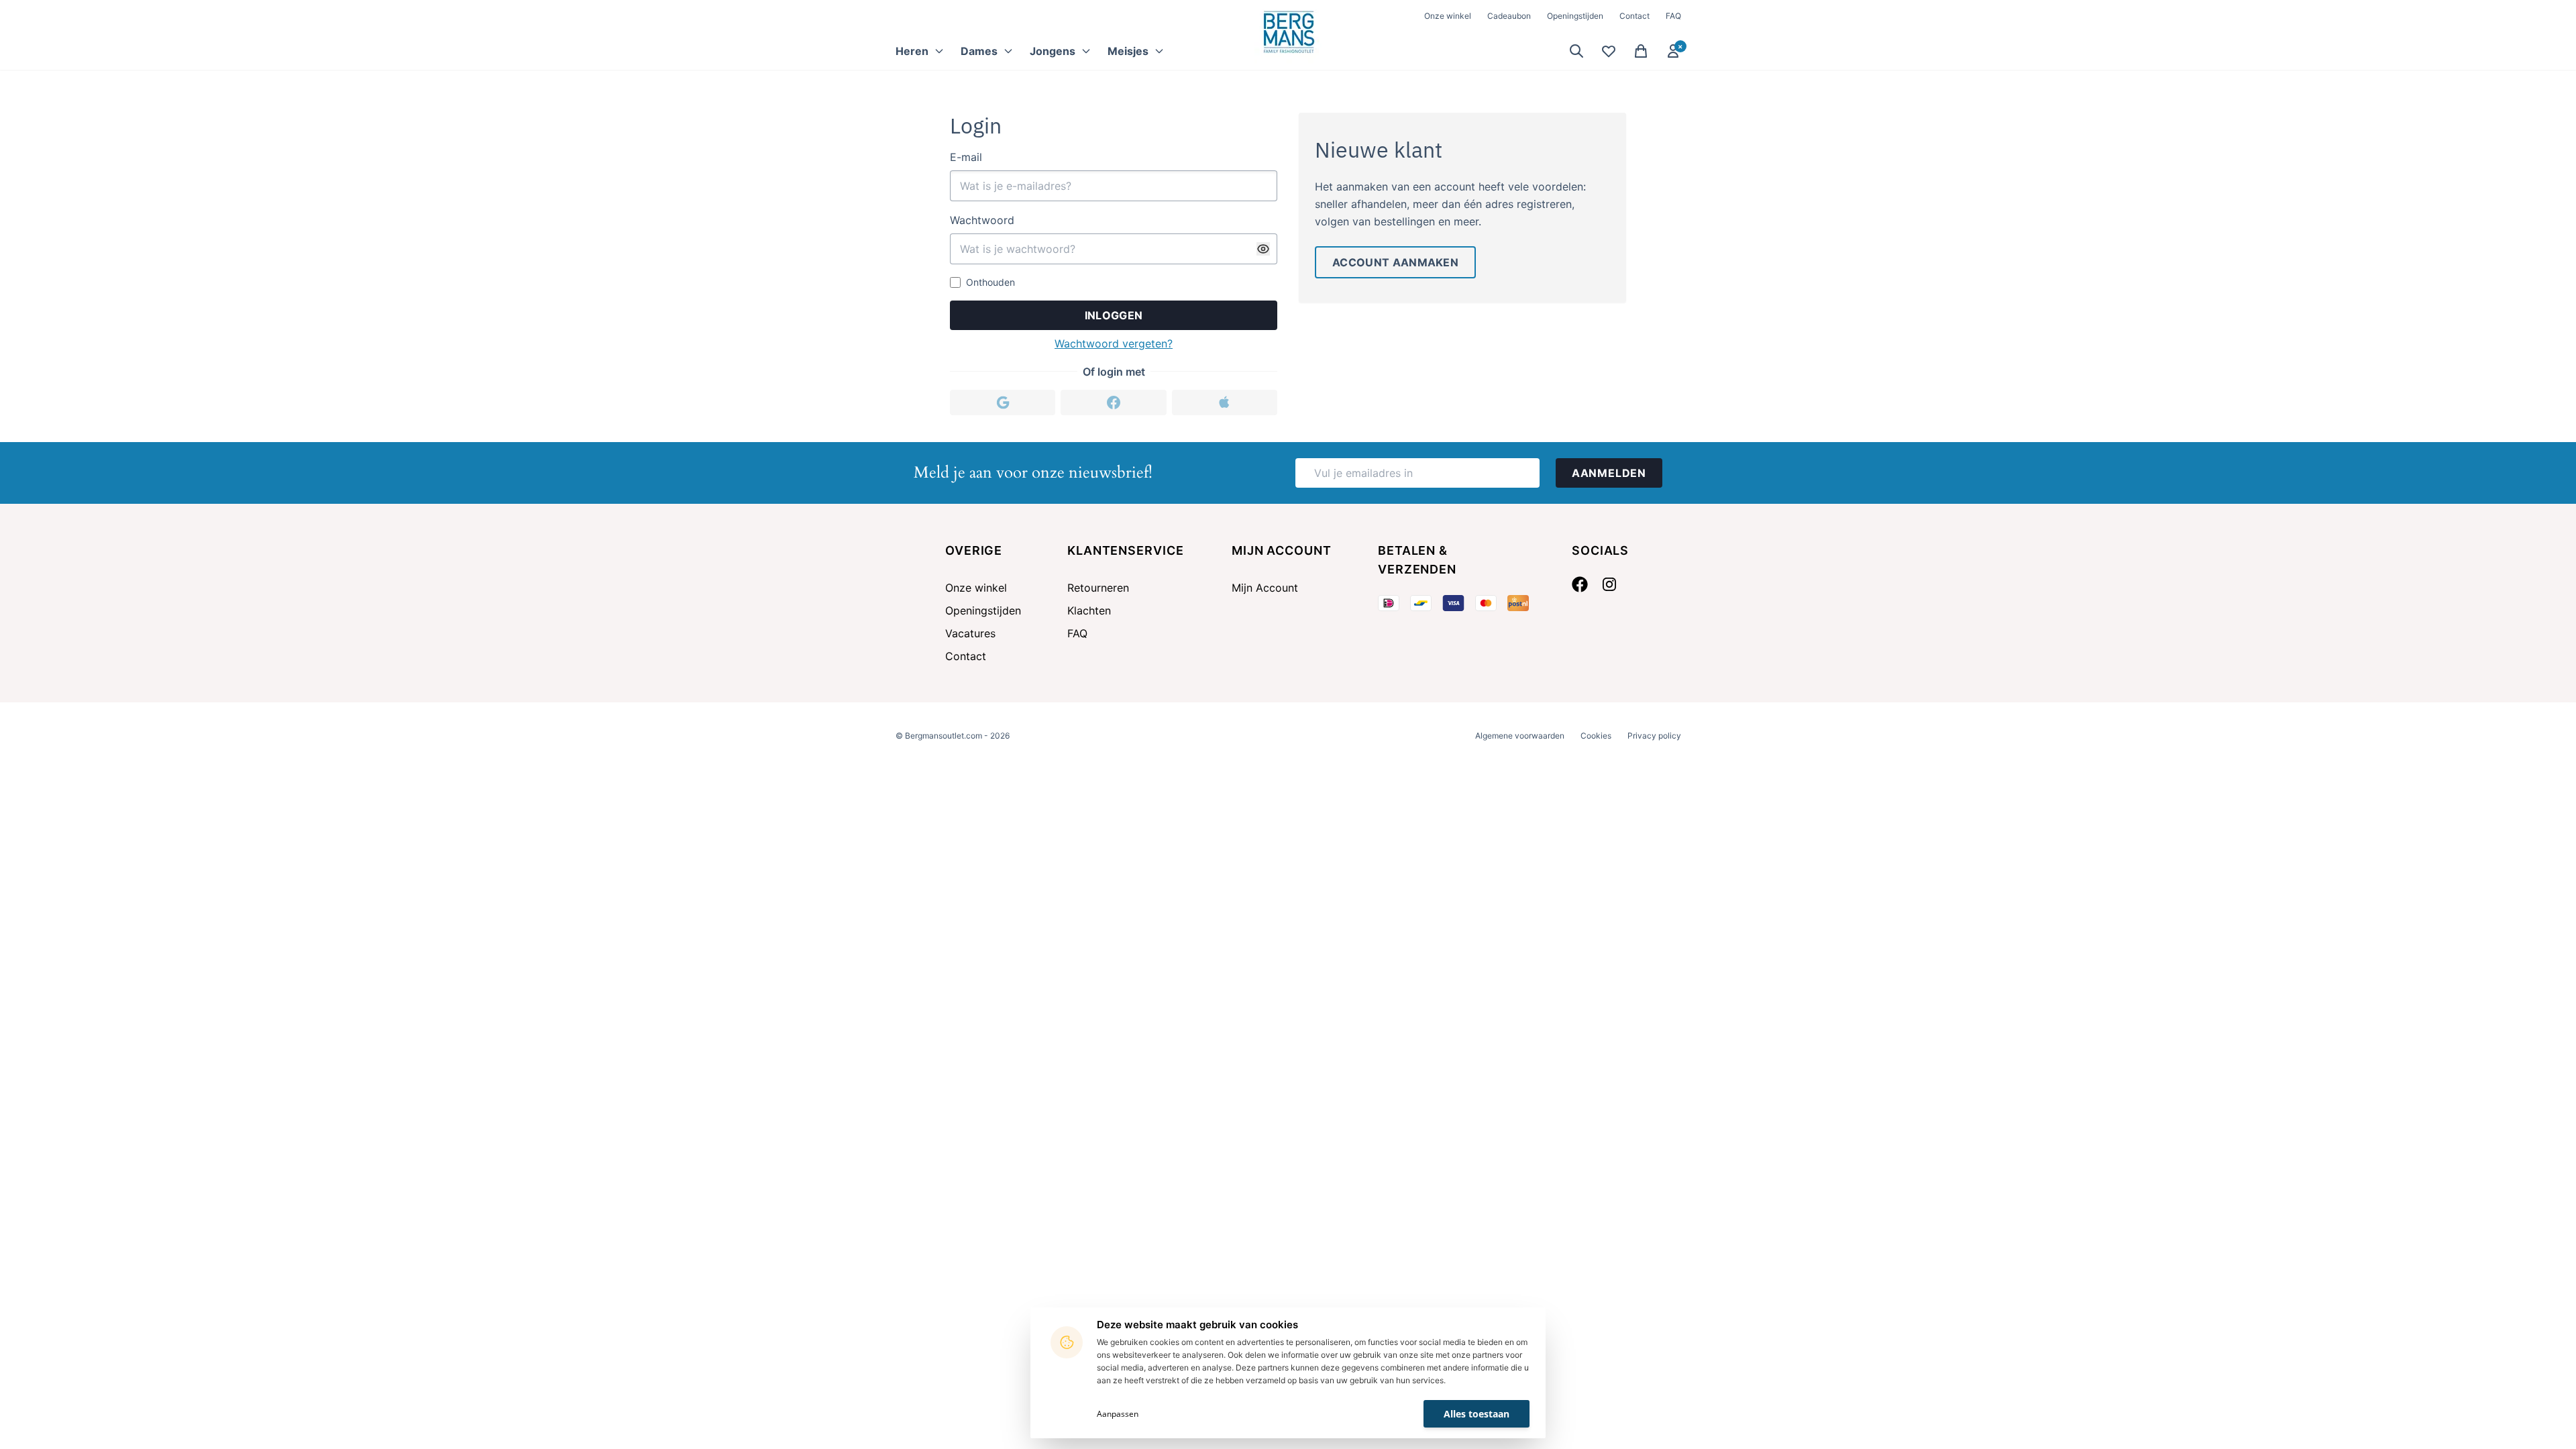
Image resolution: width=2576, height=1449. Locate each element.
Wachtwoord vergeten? (1114, 343)
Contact (1634, 16)
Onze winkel (1448, 16)
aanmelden (1609, 473)
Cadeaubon (1509, 16)
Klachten (1089, 610)
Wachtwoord (982, 220)
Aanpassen (1118, 1414)
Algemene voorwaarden (1520, 736)
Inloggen (1114, 315)
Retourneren (1098, 588)
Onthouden (990, 282)
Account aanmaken (1395, 262)
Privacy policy (1654, 736)
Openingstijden (1575, 16)
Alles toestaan (1477, 1414)
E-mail (966, 157)
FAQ (1673, 16)
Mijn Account (1265, 588)
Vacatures (970, 633)
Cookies (1596, 736)
